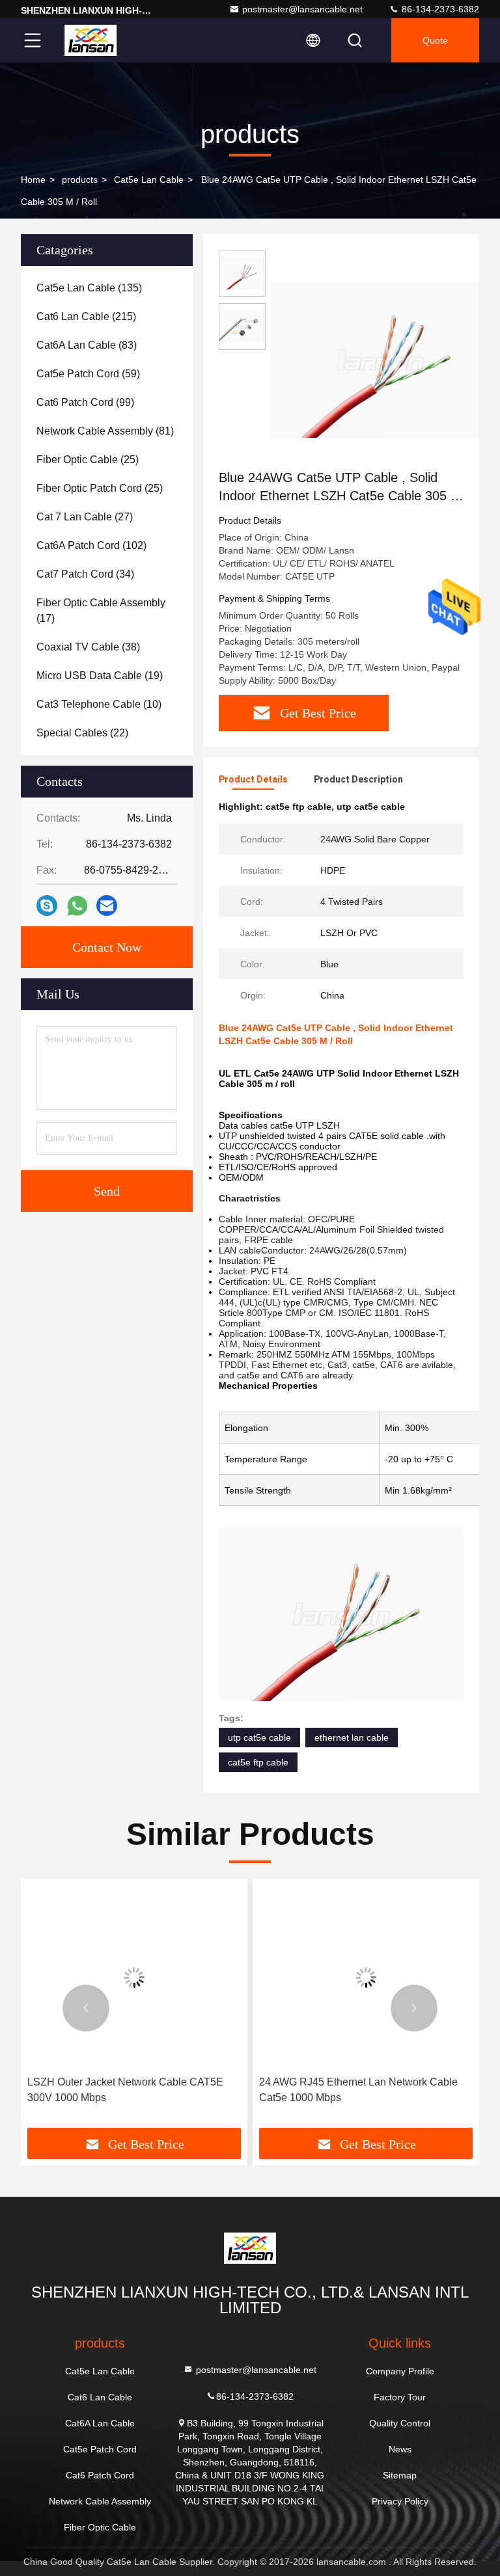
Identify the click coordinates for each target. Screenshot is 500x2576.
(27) (85, 517)
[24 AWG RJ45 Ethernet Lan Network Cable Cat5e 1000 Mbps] (366, 1977)
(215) (86, 316)
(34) (85, 574)
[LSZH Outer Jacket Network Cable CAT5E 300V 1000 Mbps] (134, 1977)
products (80, 180)
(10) (99, 704)
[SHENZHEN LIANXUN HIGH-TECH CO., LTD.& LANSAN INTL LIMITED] (90, 40)
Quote (435, 40)
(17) (101, 610)
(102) (91, 545)
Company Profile (400, 2371)
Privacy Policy (400, 2501)
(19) (100, 676)
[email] (107, 906)
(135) (89, 288)
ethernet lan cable (352, 1737)
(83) (87, 345)
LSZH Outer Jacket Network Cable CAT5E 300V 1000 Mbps (125, 2090)
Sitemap (400, 2475)
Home (33, 180)
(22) (82, 733)
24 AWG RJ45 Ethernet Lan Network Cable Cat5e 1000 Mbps (358, 2090)
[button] (86, 2008)
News (400, 2449)
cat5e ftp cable (258, 1762)
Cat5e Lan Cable (149, 180)
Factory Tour (400, 2397)
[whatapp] (77, 906)
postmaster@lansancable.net (302, 9)
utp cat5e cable (259, 1737)
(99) (85, 402)
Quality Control (400, 2423)
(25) (88, 460)
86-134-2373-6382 (439, 9)
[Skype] (47, 906)
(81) (105, 431)
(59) (88, 374)
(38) (88, 647)
